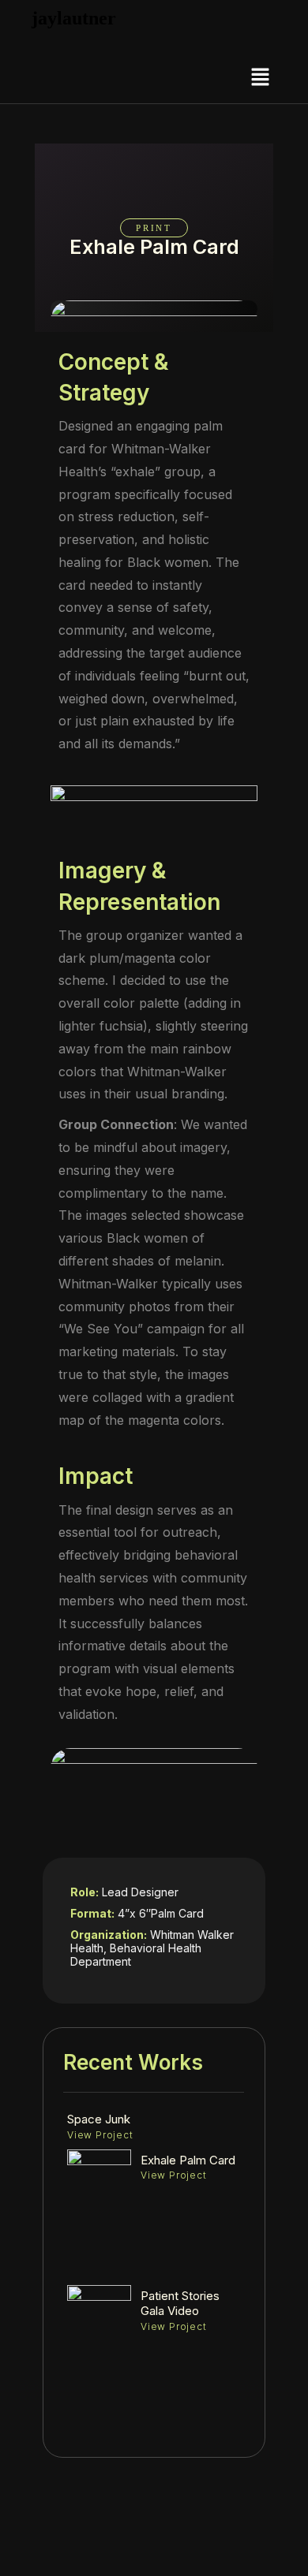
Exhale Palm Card (188, 2160)
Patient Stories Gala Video (180, 2304)
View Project (100, 2135)
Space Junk (99, 2119)
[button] (261, 78)
